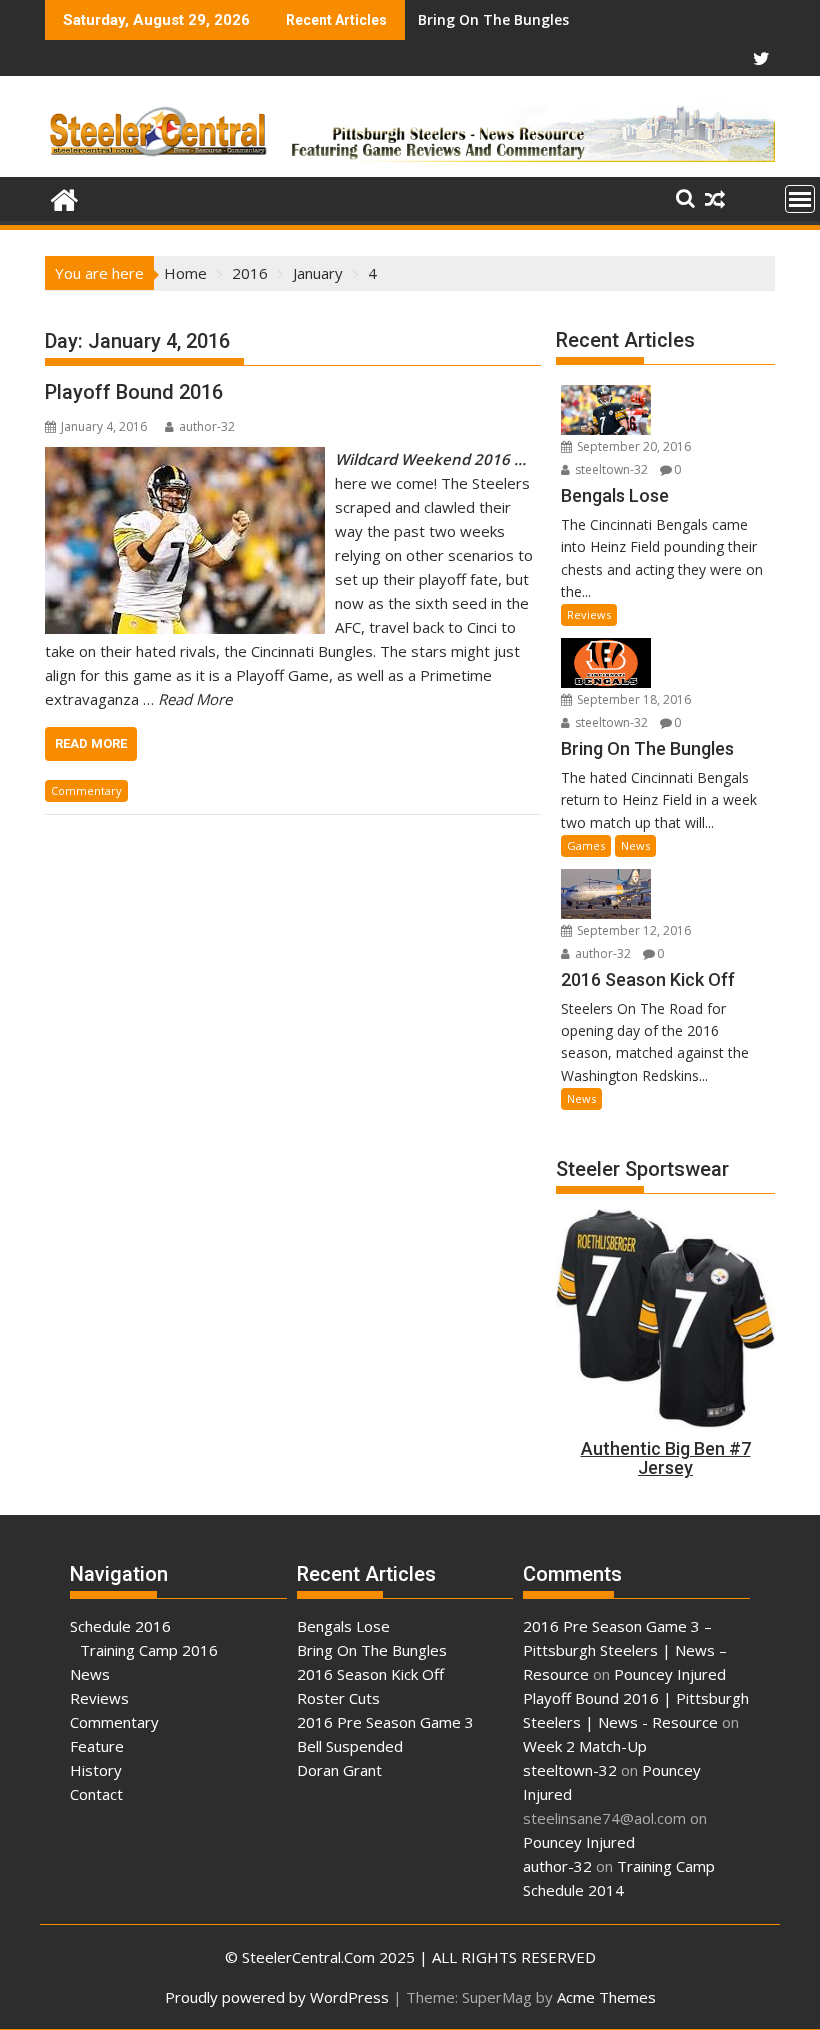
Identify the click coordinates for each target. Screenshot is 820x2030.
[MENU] (800, 199)
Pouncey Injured (670, 1674)
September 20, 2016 (632, 446)
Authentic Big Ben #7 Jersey (666, 1458)
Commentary (86, 790)
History (96, 1770)
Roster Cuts (338, 1698)
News (635, 845)
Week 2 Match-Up (585, 1746)
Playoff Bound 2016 (134, 392)
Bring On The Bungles (372, 1650)
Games (586, 845)
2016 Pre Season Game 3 (385, 1722)
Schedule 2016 (120, 1626)
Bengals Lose (343, 1626)
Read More (91, 743)
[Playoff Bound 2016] (185, 459)
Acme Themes (606, 1997)
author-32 (207, 426)
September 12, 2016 (632, 930)
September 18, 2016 (632, 699)
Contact (96, 1794)
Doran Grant (339, 1770)
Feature (97, 1746)
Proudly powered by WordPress (277, 1997)
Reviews (589, 614)
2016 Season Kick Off (489, 19)
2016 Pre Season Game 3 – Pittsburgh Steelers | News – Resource (625, 1650)
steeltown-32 (610, 469)
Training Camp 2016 (149, 1650)
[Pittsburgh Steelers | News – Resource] (64, 197)
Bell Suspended (350, 1746)
